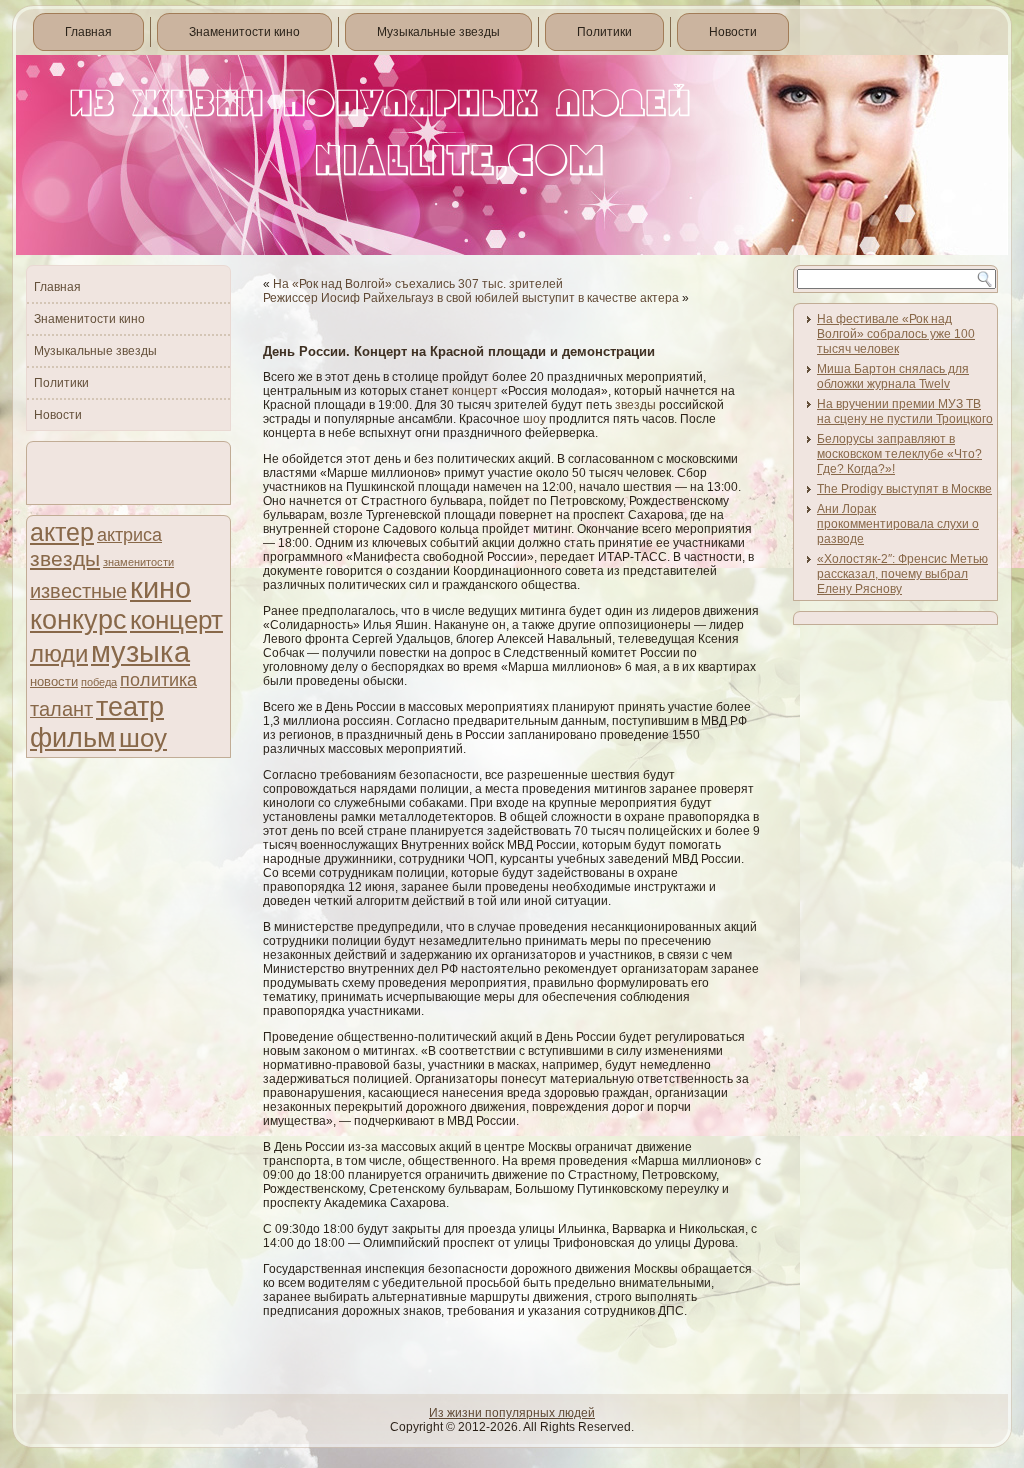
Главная (88, 32)
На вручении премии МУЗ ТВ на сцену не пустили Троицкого (905, 411)
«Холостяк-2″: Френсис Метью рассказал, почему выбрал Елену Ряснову (902, 574)
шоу (143, 738)
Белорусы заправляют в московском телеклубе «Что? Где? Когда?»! (899, 454)
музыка (140, 652)
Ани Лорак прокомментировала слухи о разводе (898, 524)
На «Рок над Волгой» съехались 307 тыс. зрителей (418, 284)
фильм (73, 738)
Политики (604, 32)
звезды (65, 558)
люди (59, 653)
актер (62, 532)
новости (54, 681)
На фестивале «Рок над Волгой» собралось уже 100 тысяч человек (896, 334)
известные (78, 591)
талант (61, 709)
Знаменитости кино (244, 32)
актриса (129, 535)
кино (160, 587)
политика (158, 679)
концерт (176, 620)
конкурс (78, 620)
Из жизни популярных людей (512, 1413)
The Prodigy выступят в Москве (904, 489)
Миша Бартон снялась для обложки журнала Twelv (893, 376)
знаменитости (138, 562)
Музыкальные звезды (438, 32)
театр (130, 706)
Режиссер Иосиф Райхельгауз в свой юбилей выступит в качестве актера (471, 298)
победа (99, 682)
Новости (733, 32)
